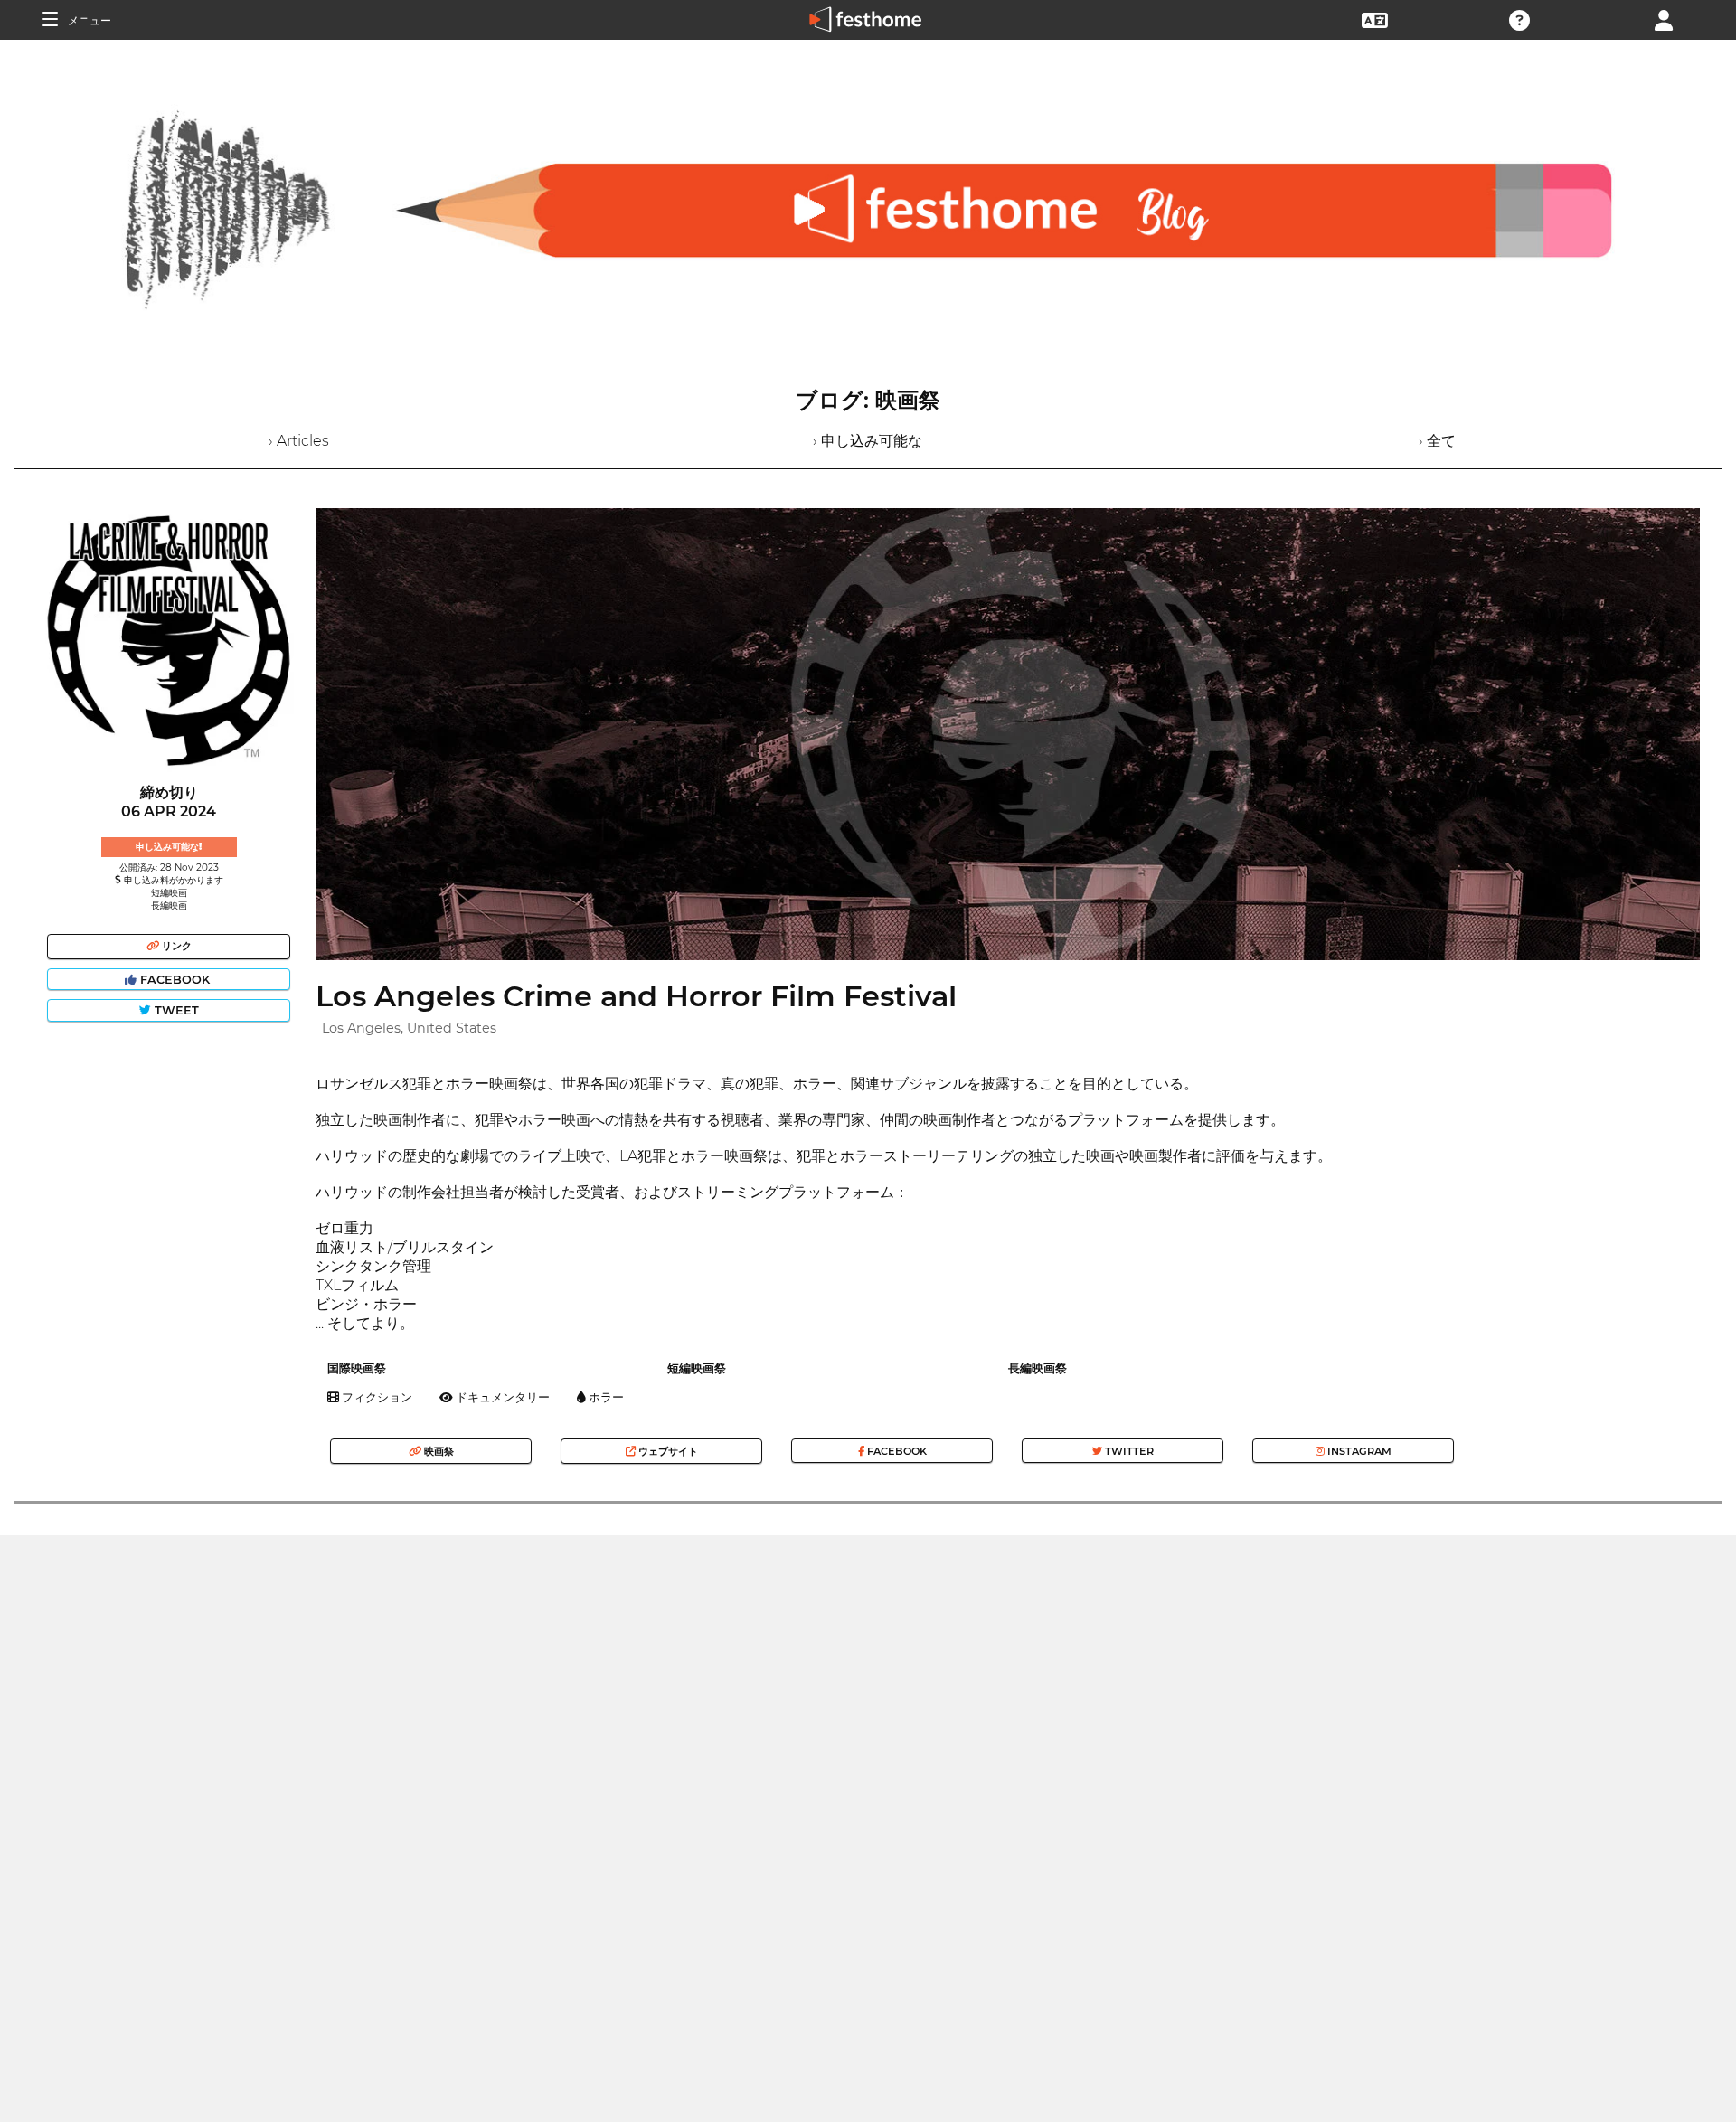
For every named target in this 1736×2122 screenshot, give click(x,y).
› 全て (1437, 441)
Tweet (175, 1010)
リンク (175, 946)
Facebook (175, 980)
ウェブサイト (667, 1451)
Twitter (1128, 1451)
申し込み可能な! (169, 847)
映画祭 (438, 1451)
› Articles (299, 441)
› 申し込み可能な (868, 441)
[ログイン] (1664, 19)
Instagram (1358, 1451)
